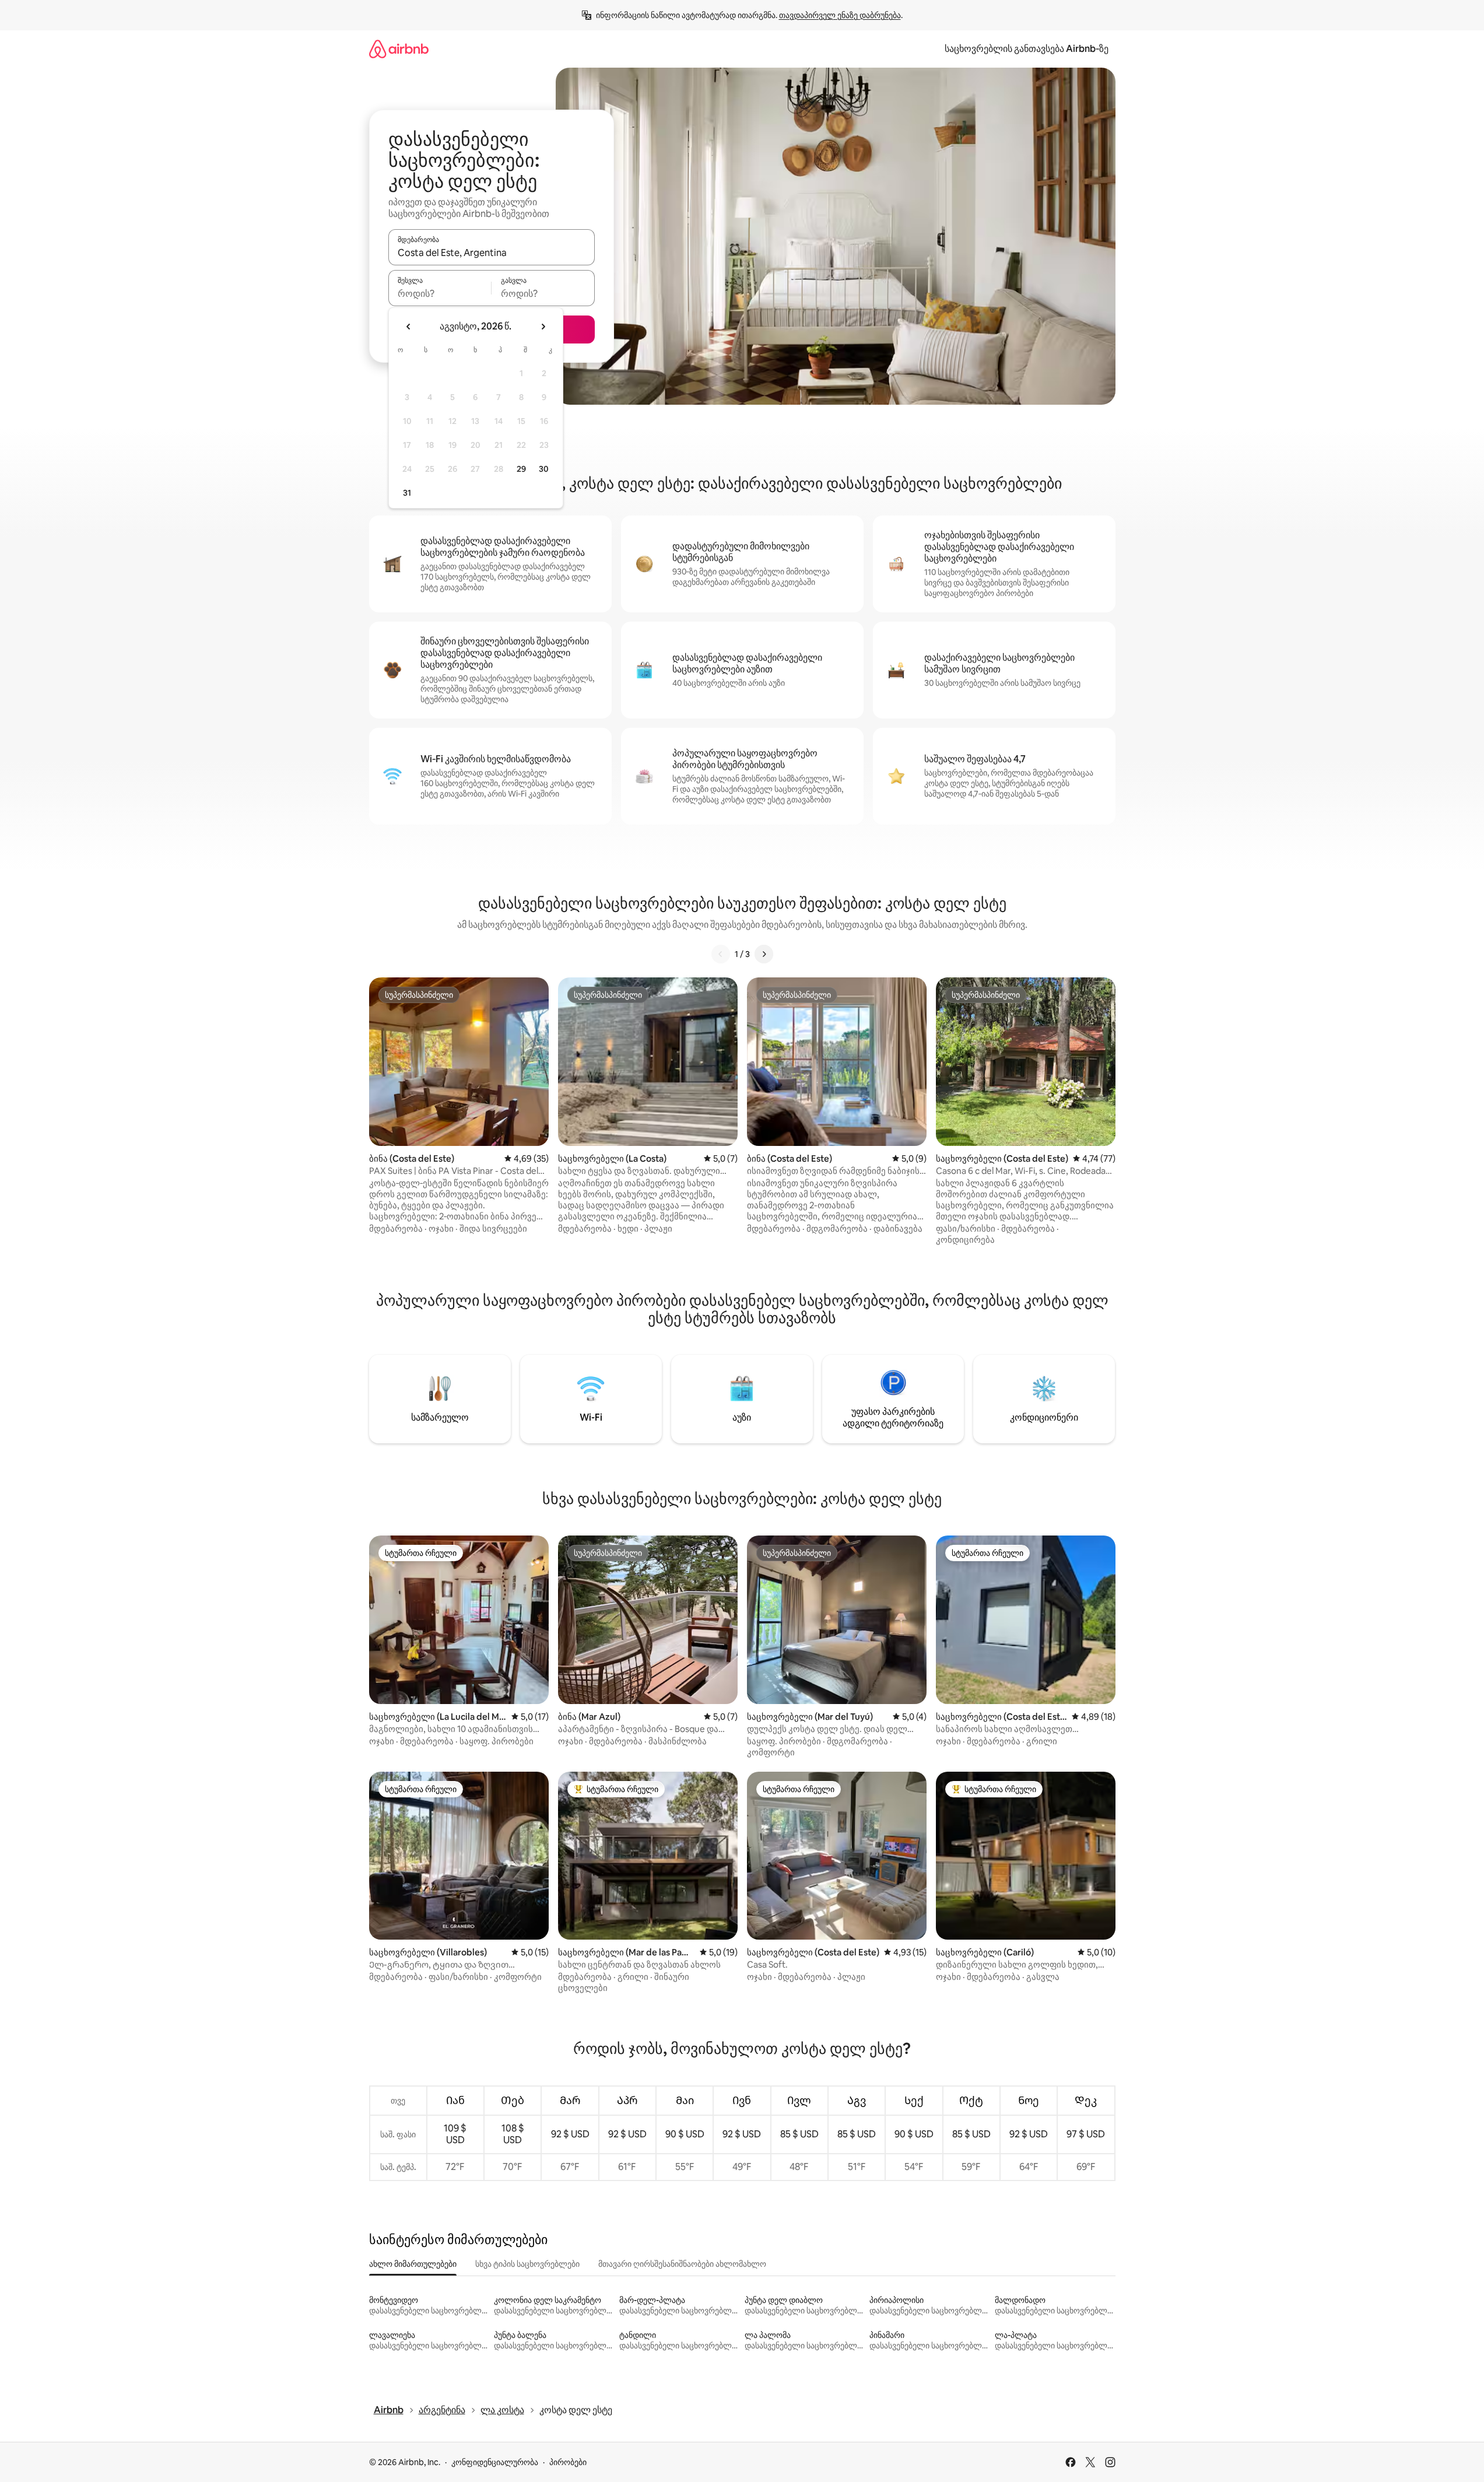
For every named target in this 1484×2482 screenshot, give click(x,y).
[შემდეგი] (764, 954)
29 (521, 469)
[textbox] (440, 293)
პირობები (568, 2462)
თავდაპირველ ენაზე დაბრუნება (840, 15)
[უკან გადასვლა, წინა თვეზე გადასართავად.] (409, 327)
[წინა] (721, 954)
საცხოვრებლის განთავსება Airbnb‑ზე (1027, 49)
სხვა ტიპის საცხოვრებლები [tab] (527, 2264)
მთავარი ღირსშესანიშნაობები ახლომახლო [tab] (682, 2264)
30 (544, 469)
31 (407, 493)
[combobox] (492, 253)
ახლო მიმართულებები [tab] (413, 2264)
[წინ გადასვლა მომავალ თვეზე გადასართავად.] (543, 327)
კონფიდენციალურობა (495, 2462)
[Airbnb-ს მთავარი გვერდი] (399, 49)
